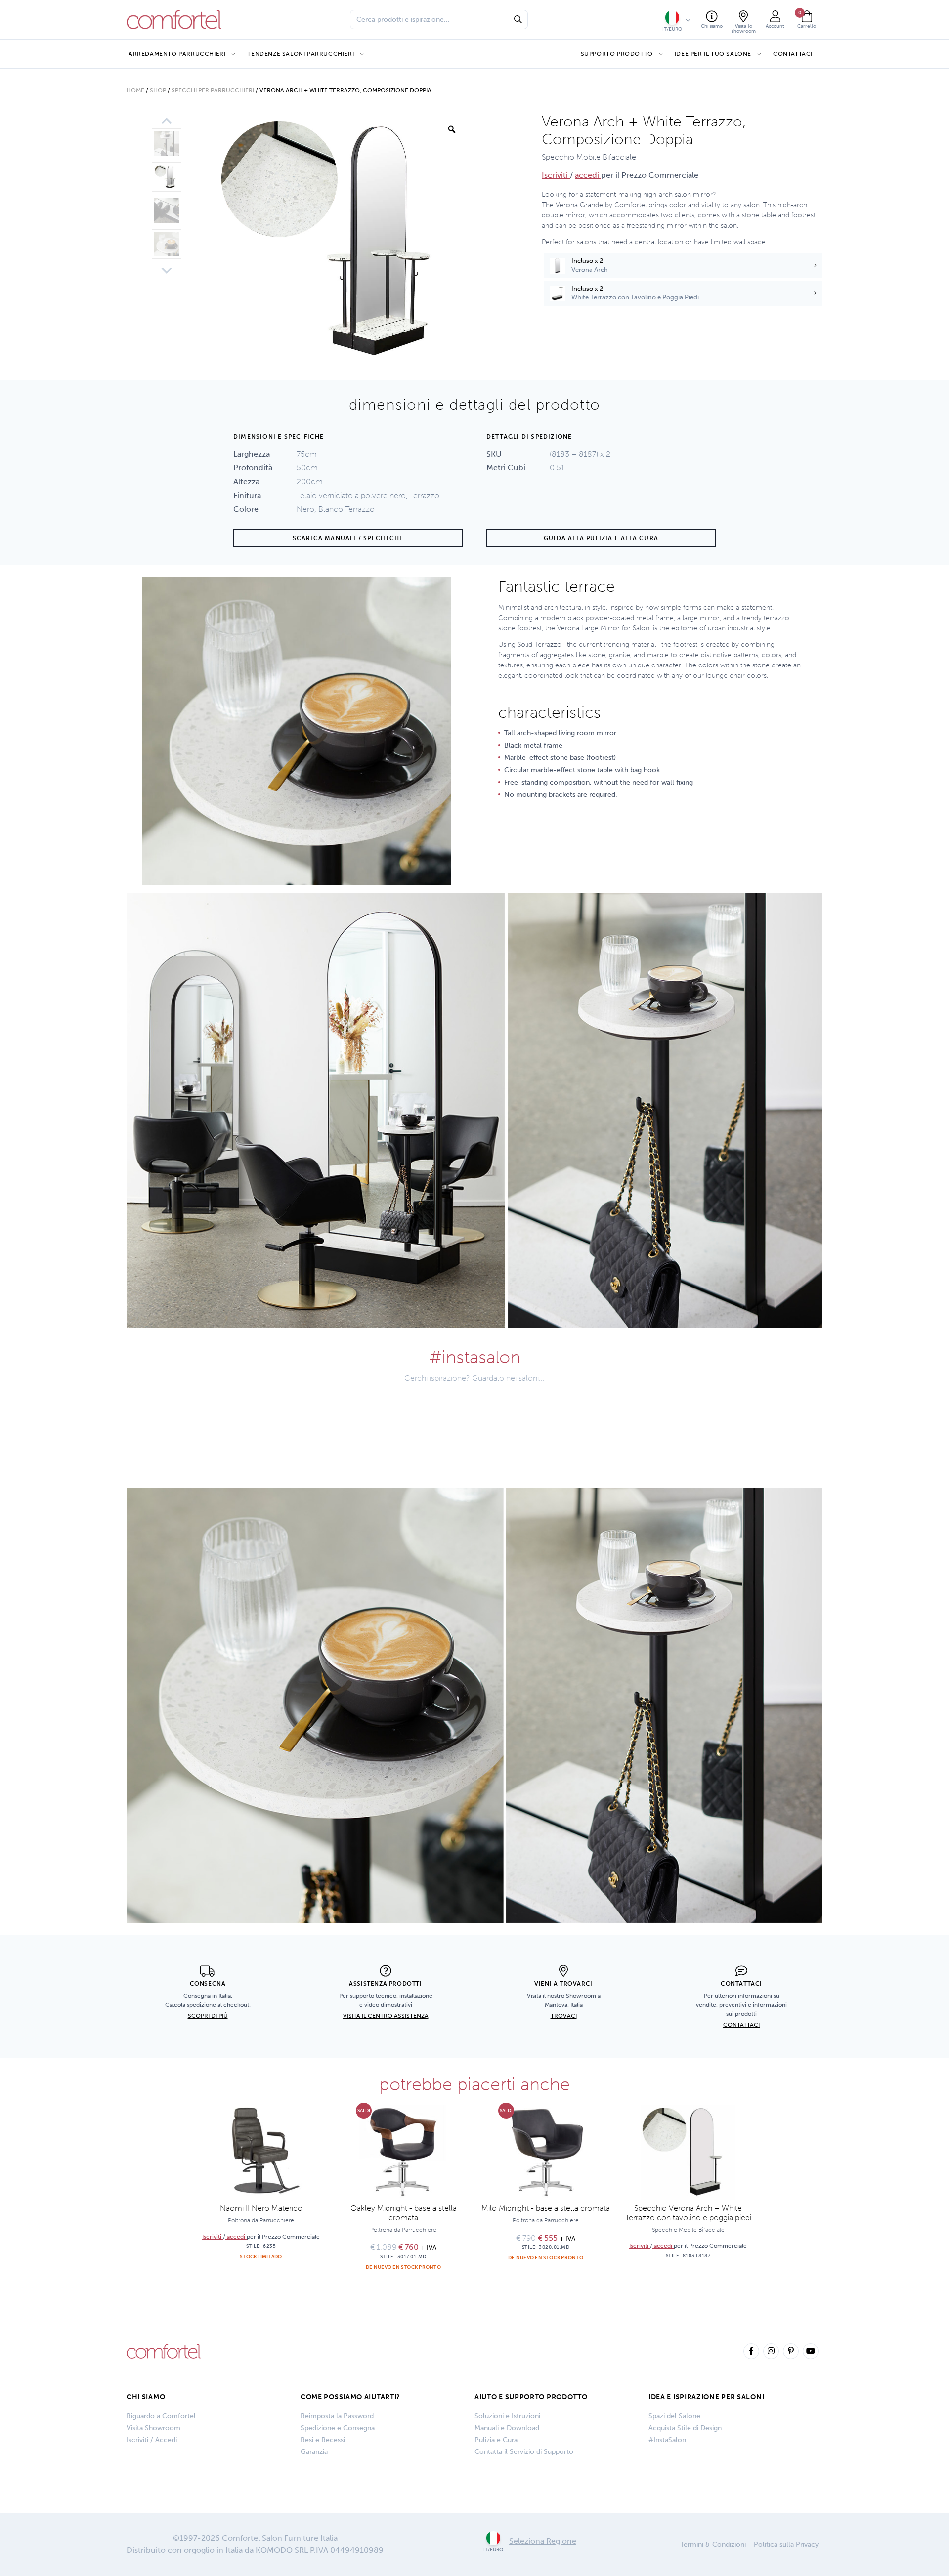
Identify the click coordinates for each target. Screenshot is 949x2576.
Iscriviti (556, 175)
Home (135, 90)
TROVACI (564, 2016)
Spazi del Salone (674, 2416)
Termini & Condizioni (713, 2545)
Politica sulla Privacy (786, 2545)
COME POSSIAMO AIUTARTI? (350, 2397)
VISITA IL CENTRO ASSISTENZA (386, 2016)
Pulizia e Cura (496, 2440)
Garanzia (314, 2452)
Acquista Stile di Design (685, 2428)
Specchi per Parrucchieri (213, 90)
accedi (588, 175)
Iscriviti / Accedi (152, 2440)
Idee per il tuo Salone (713, 54)
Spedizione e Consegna (338, 2428)
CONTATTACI (741, 2025)
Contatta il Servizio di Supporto (524, 2452)
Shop (158, 90)
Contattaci (793, 54)
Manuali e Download (507, 2428)
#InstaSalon (667, 2440)
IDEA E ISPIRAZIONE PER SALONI (706, 2397)
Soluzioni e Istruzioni (507, 2416)
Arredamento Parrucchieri (177, 54)
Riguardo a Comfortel (161, 2416)
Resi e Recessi (323, 2440)
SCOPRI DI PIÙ (208, 2016)
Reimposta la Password (337, 2416)
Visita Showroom (153, 2428)
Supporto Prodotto (617, 54)
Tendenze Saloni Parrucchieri (301, 54)
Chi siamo (146, 2397)
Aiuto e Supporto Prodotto (531, 2397)
